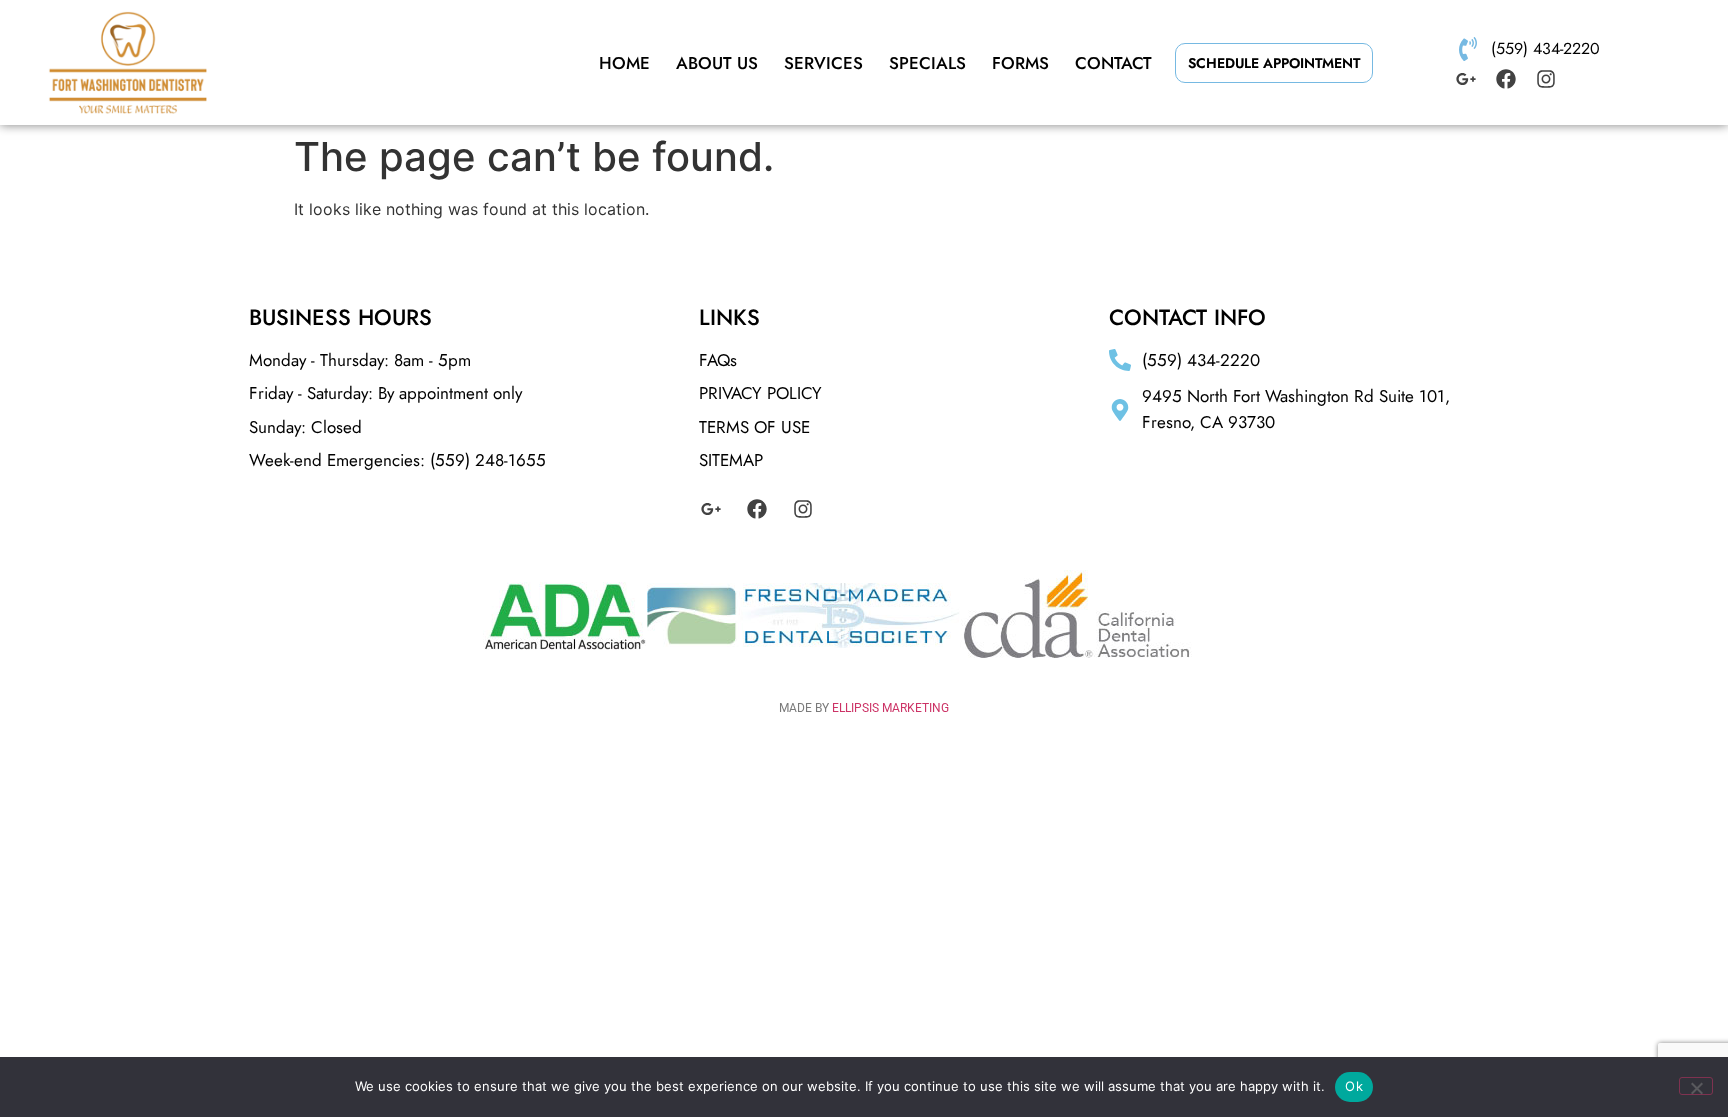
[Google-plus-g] (1466, 79)
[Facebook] (1506, 79)
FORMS (1020, 63)
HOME (624, 63)
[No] (1696, 1086)
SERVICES (823, 63)
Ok (1354, 1086)
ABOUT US (717, 63)
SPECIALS (927, 63)
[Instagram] (1546, 79)
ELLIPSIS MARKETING (890, 708)
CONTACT (1113, 63)
